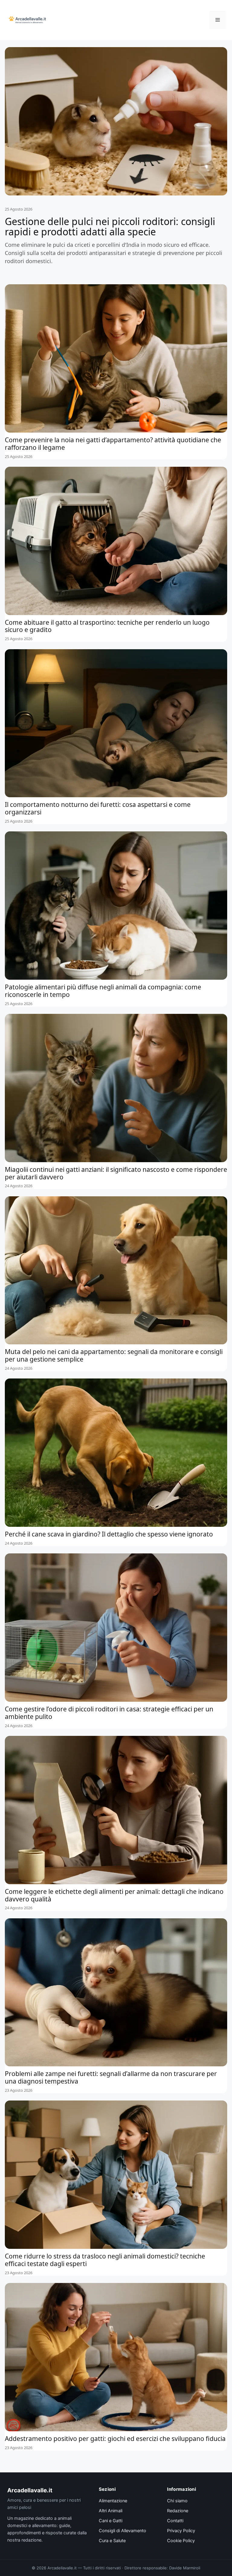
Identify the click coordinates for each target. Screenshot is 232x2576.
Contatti (175, 2521)
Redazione (178, 2511)
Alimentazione (113, 2501)
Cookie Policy (181, 2541)
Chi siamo (177, 2501)
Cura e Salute (112, 2541)
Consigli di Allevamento (122, 2531)
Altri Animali (111, 2511)
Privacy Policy (181, 2531)
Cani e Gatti (111, 2521)
